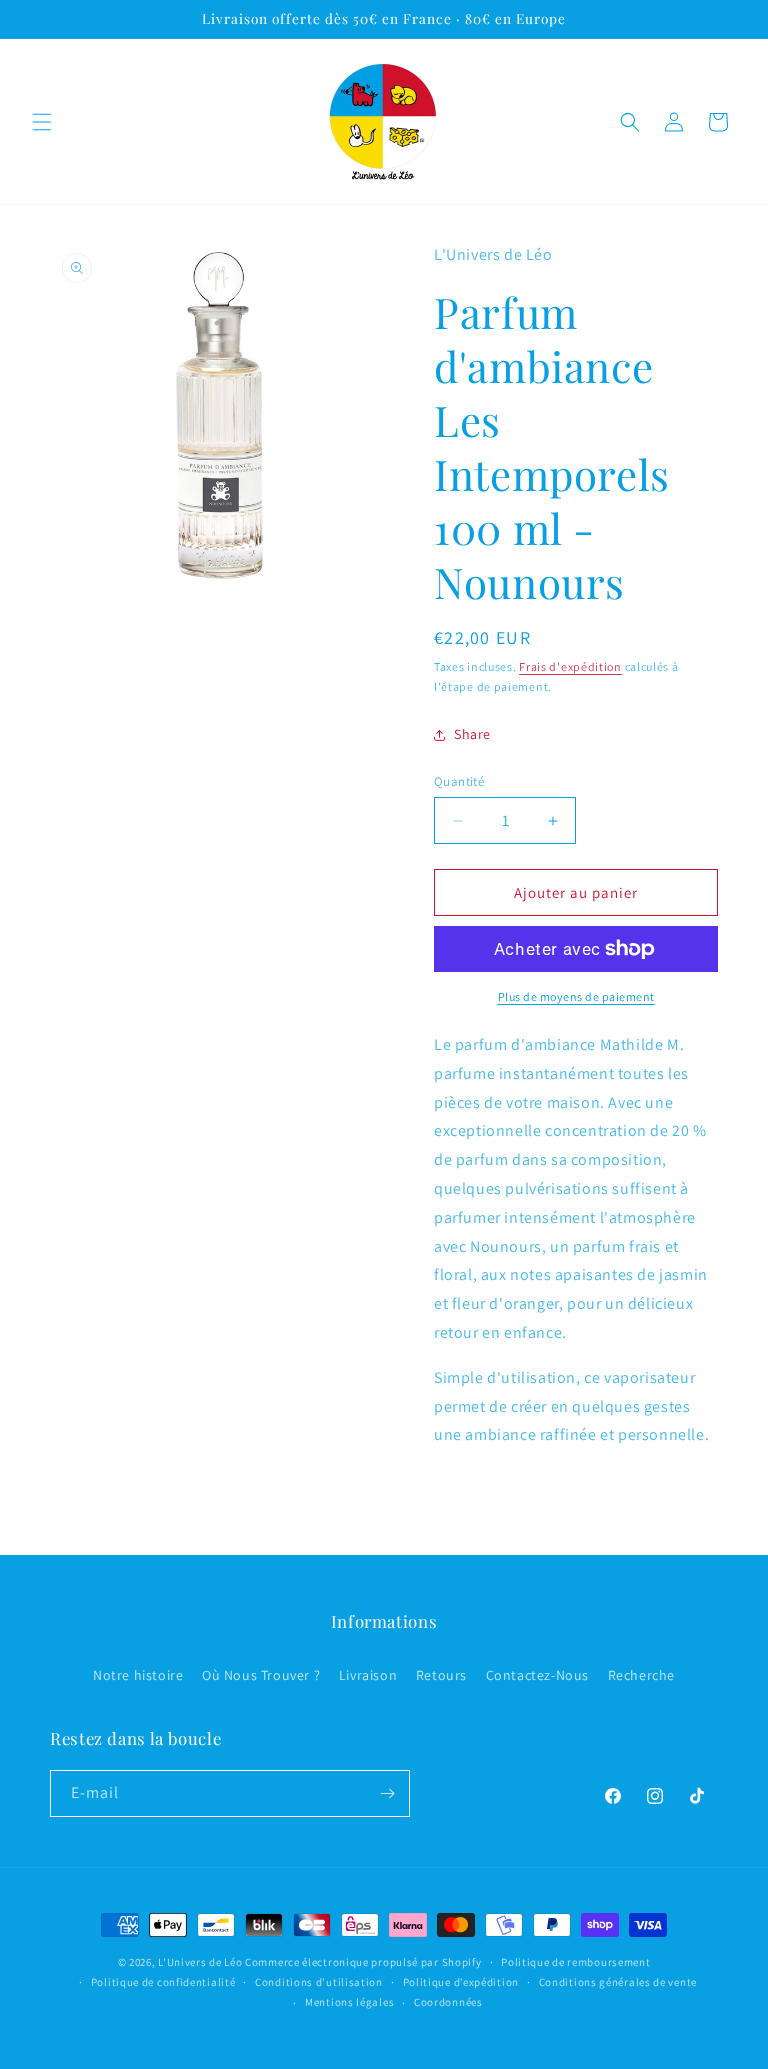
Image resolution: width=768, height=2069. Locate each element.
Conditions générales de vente (618, 1982)
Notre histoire (138, 1675)
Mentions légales (349, 2002)
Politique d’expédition (461, 1982)
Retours (441, 1675)
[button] (42, 122)
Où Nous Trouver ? (261, 1675)
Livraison (368, 1675)
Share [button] (472, 734)
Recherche (641, 1675)
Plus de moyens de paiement (576, 996)
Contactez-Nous (537, 1675)
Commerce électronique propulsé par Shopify (363, 1962)
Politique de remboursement (575, 1962)
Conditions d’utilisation (319, 1982)
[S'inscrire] (387, 1793)
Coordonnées (448, 2002)
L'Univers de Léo (200, 1962)
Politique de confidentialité (163, 1982)
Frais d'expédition (570, 666)
